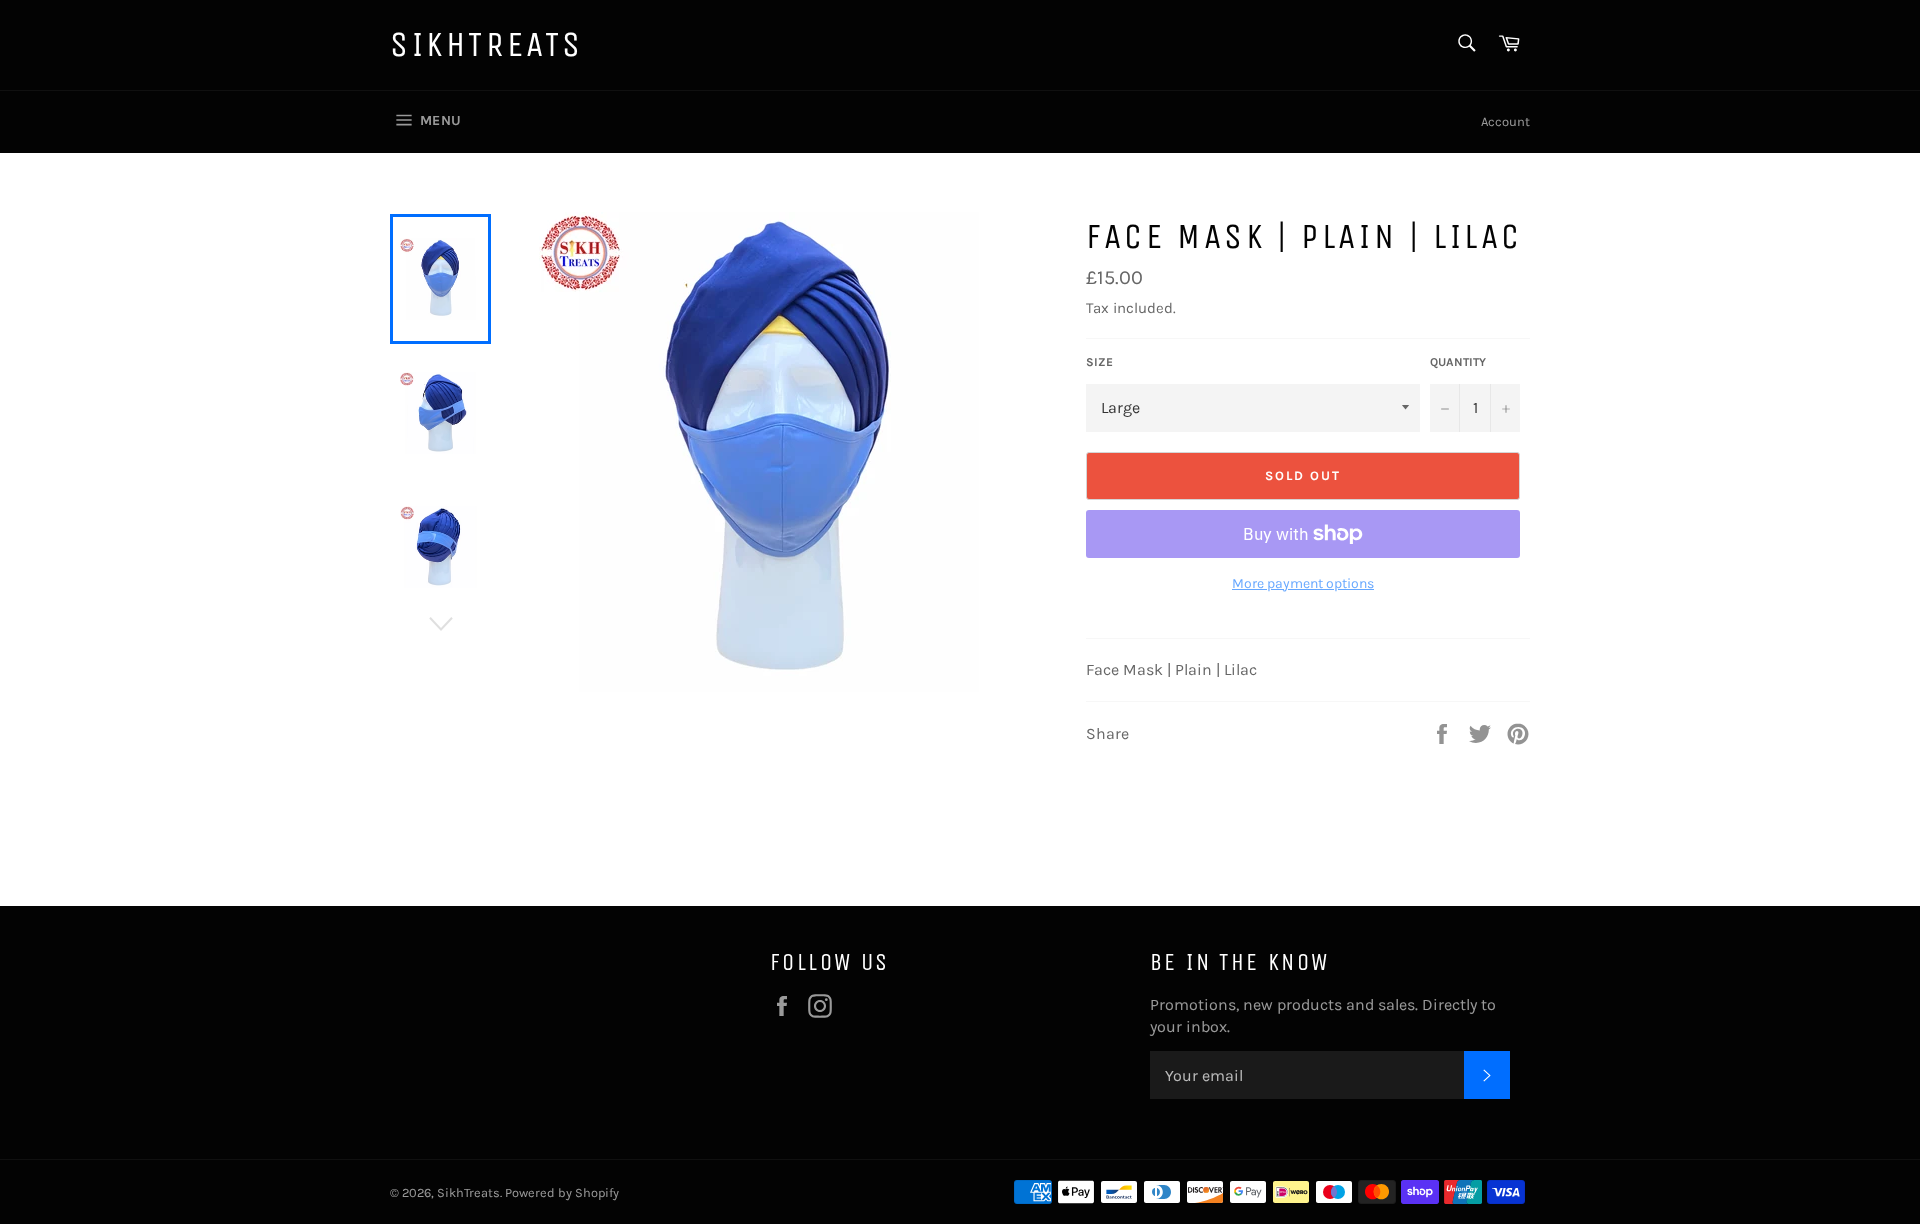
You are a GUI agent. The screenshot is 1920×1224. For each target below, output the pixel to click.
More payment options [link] (1303, 583)
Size (1099, 362)
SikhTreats (487, 44)
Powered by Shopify (562, 1192)
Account (1505, 121)
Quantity (1458, 362)
